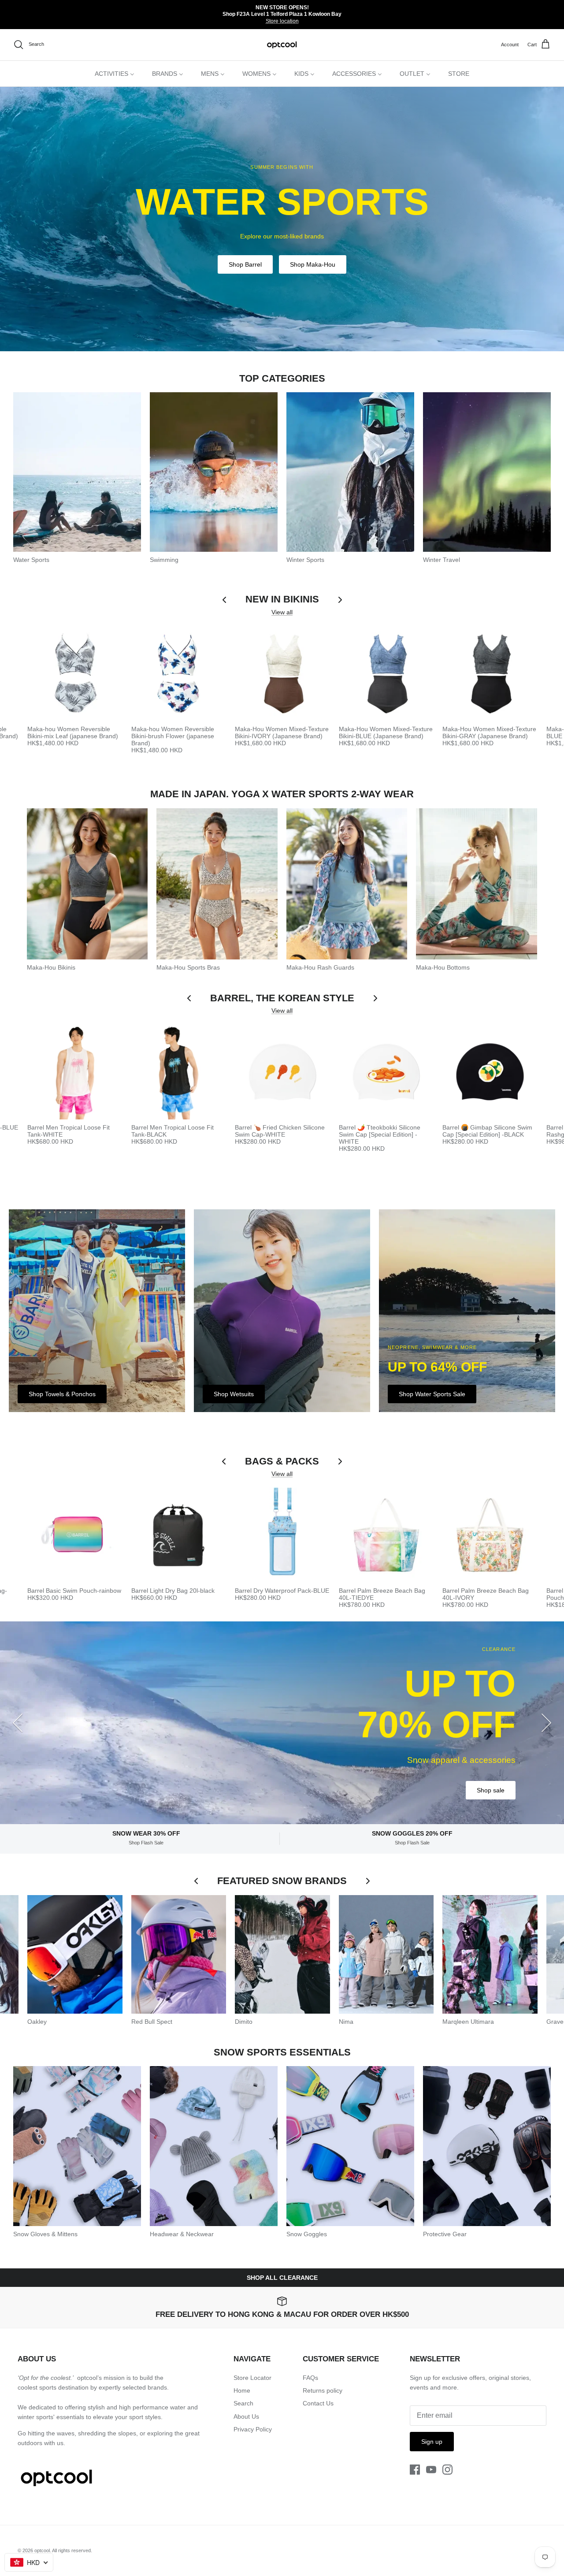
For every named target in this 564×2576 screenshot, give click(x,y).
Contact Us (318, 2403)
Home (242, 2390)
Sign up (432, 2442)
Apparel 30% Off (406, 1770)
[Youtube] (431, 2470)
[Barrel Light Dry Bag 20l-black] (179, 1535)
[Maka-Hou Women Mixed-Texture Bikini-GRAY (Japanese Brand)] (490, 673)
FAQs (310, 2378)
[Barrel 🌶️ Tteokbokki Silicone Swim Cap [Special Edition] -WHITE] (386, 1072)
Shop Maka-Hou (313, 264)
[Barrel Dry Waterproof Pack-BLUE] (282, 1535)
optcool (42, 2550)
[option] (282, 219)
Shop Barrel (245, 264)
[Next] (546, 1723)
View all (282, 612)
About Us (246, 2416)
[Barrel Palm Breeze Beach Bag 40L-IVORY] (490, 1535)
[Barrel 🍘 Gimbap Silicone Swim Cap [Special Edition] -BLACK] (490, 1072)
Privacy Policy (253, 2429)
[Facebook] (415, 2470)
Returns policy (323, 2390)
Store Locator (252, 2378)
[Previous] (18, 1723)
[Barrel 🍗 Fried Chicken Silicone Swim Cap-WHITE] (282, 1072)
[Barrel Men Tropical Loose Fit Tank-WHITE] (75, 1072)
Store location (282, 21)
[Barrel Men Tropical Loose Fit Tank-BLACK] (179, 1072)
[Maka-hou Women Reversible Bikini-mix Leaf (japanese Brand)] (75, 673)
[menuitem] (115, 74)
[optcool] (282, 45)
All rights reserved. (72, 2550)
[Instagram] (447, 2470)
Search (243, 2403)
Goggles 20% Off (481, 1770)
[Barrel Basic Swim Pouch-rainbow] (75, 1535)
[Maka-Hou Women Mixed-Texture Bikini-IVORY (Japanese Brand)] (282, 673)
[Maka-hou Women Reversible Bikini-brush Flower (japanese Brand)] (179, 673)
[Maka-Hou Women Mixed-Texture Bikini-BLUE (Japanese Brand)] (386, 673)
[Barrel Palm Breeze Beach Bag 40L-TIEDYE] (386, 1535)
